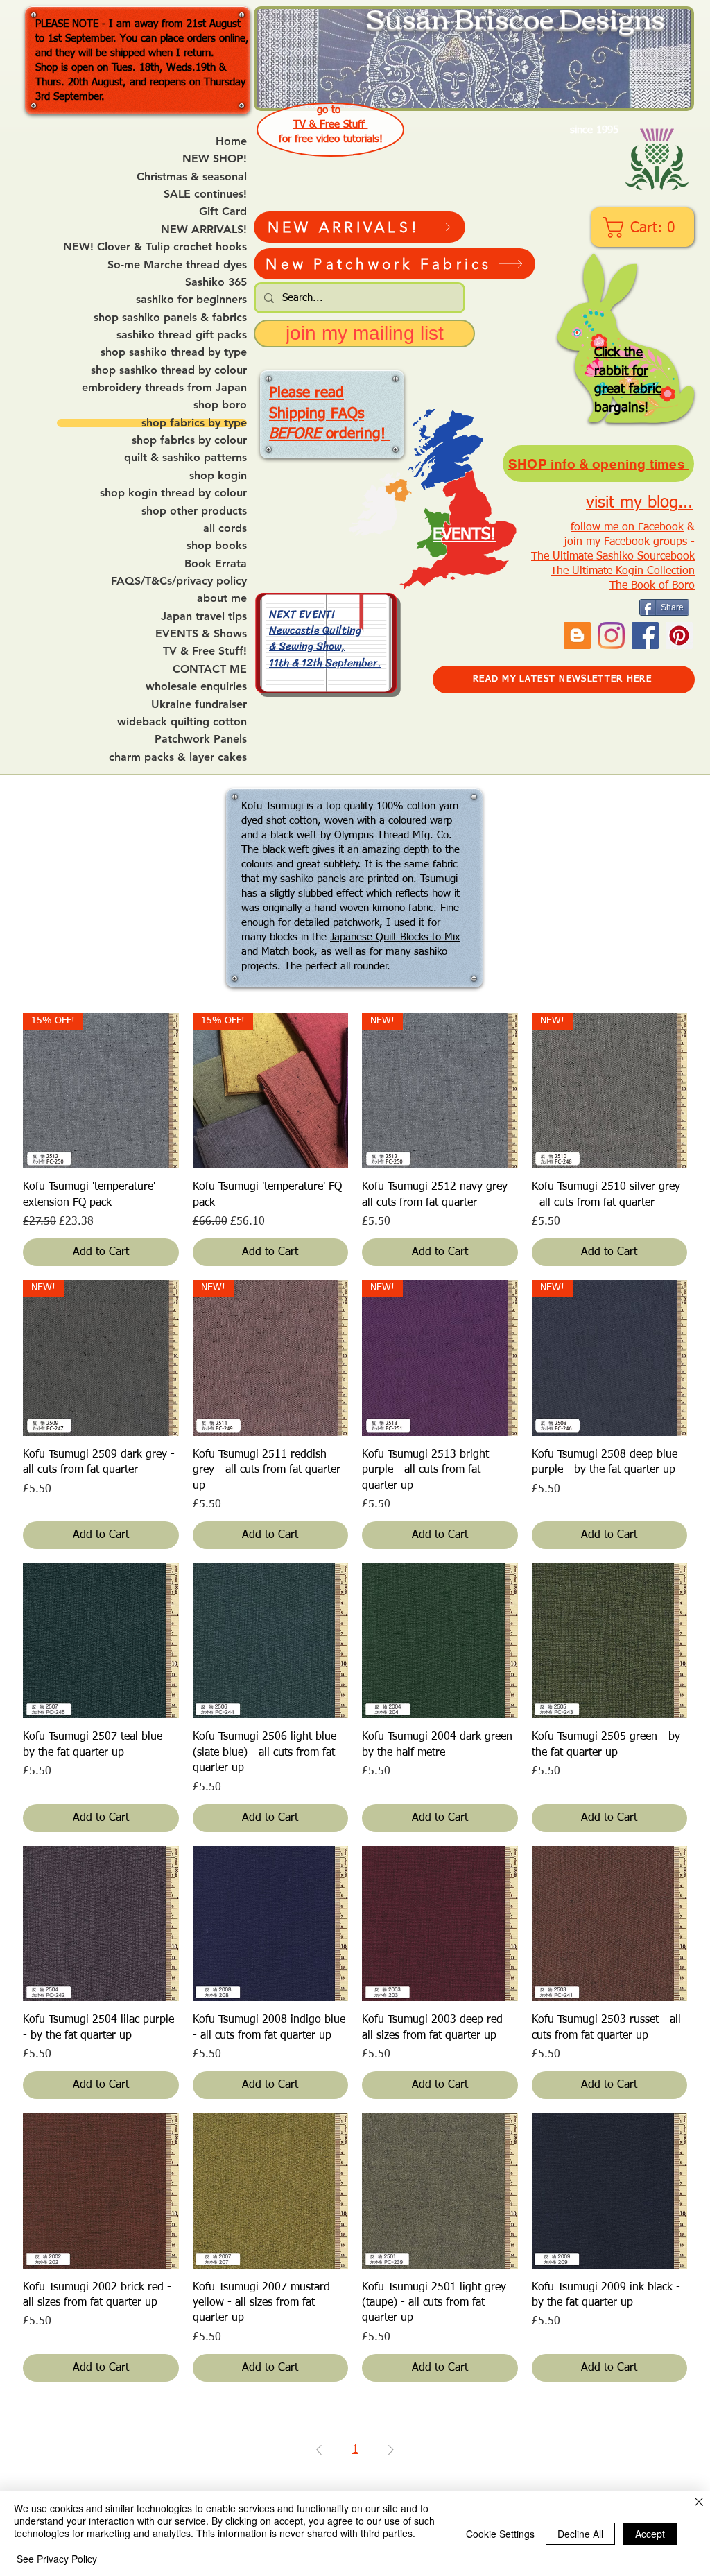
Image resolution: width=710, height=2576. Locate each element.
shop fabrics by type (194, 423)
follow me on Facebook (627, 528)
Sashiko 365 (216, 282)
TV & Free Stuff (331, 124)
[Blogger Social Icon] (577, 636)
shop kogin (218, 476)
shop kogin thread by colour (173, 493)
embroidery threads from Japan (164, 388)
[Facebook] (645, 636)
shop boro (220, 405)
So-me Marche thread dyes (177, 265)
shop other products (194, 511)
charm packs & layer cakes (178, 757)
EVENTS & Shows (201, 634)
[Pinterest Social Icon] (679, 636)
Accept (650, 2534)
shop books (217, 546)
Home (231, 141)
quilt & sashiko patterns (185, 458)
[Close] (699, 2503)
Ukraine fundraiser (199, 704)
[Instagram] (611, 636)
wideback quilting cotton (182, 722)
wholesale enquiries (196, 686)
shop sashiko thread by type (174, 352)
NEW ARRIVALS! (204, 230)
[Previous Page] (319, 2450)
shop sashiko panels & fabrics (170, 318)
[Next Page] (391, 2450)
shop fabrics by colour (189, 440)
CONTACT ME (210, 669)
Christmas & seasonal (192, 177)
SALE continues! (205, 194)
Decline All (580, 2534)
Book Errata (216, 564)
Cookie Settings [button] (500, 2534)
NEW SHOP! (215, 159)
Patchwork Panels (201, 739)
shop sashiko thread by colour (169, 370)
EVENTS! (464, 535)
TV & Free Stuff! (205, 651)
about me (222, 598)
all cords (225, 528)
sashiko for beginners (191, 300)
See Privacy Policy (57, 2559)
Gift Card (223, 211)
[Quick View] (101, 1641)
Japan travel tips (204, 616)
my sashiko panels (304, 879)
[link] (644, 227)
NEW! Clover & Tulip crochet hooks (155, 247)
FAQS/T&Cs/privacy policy (179, 581)
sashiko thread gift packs (182, 335)
